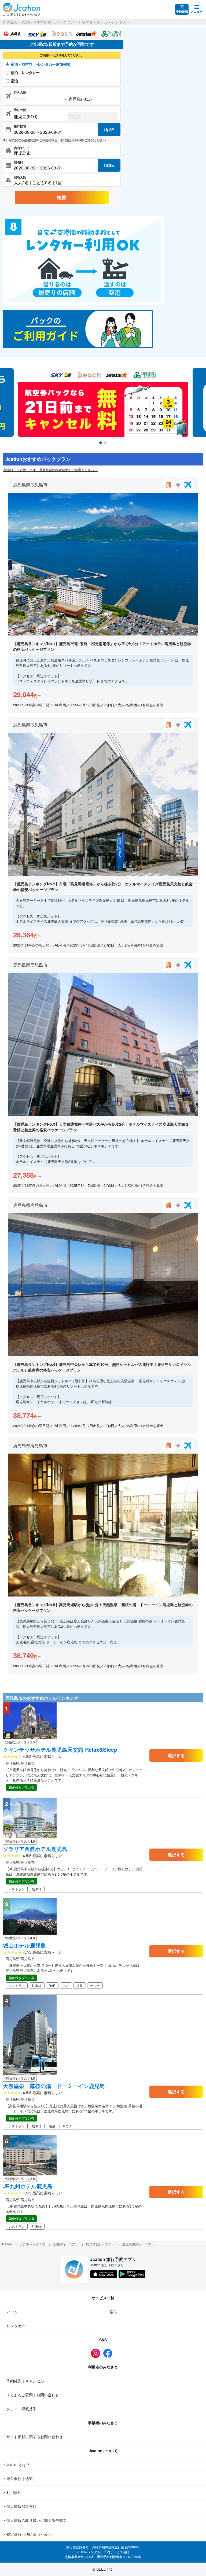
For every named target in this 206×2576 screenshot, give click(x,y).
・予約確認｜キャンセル (23, 2381)
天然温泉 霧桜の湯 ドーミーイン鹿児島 (54, 2086)
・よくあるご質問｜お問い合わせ (31, 2395)
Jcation (7, 2244)
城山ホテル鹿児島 (24, 1945)
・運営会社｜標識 (18, 2478)
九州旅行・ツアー (65, 2244)
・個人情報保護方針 (20, 2506)
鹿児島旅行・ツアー (100, 2244)
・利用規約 (12, 2492)
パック (12, 2312)
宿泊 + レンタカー (25, 72)
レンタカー (16, 2326)
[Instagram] (97, 2353)
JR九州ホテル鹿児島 (28, 2186)
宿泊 (14, 81)
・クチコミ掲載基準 (20, 2409)
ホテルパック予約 (32, 2244)
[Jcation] (21, 9)
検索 (62, 197)
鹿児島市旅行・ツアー (138, 2244)
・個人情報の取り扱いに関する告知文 (35, 2520)
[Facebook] (109, 2353)
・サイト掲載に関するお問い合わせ (33, 2437)
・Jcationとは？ (16, 2464)
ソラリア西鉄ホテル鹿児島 (35, 1849)
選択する (176, 1755)
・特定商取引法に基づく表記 (27, 2534)
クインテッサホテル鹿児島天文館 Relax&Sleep (60, 1750)
